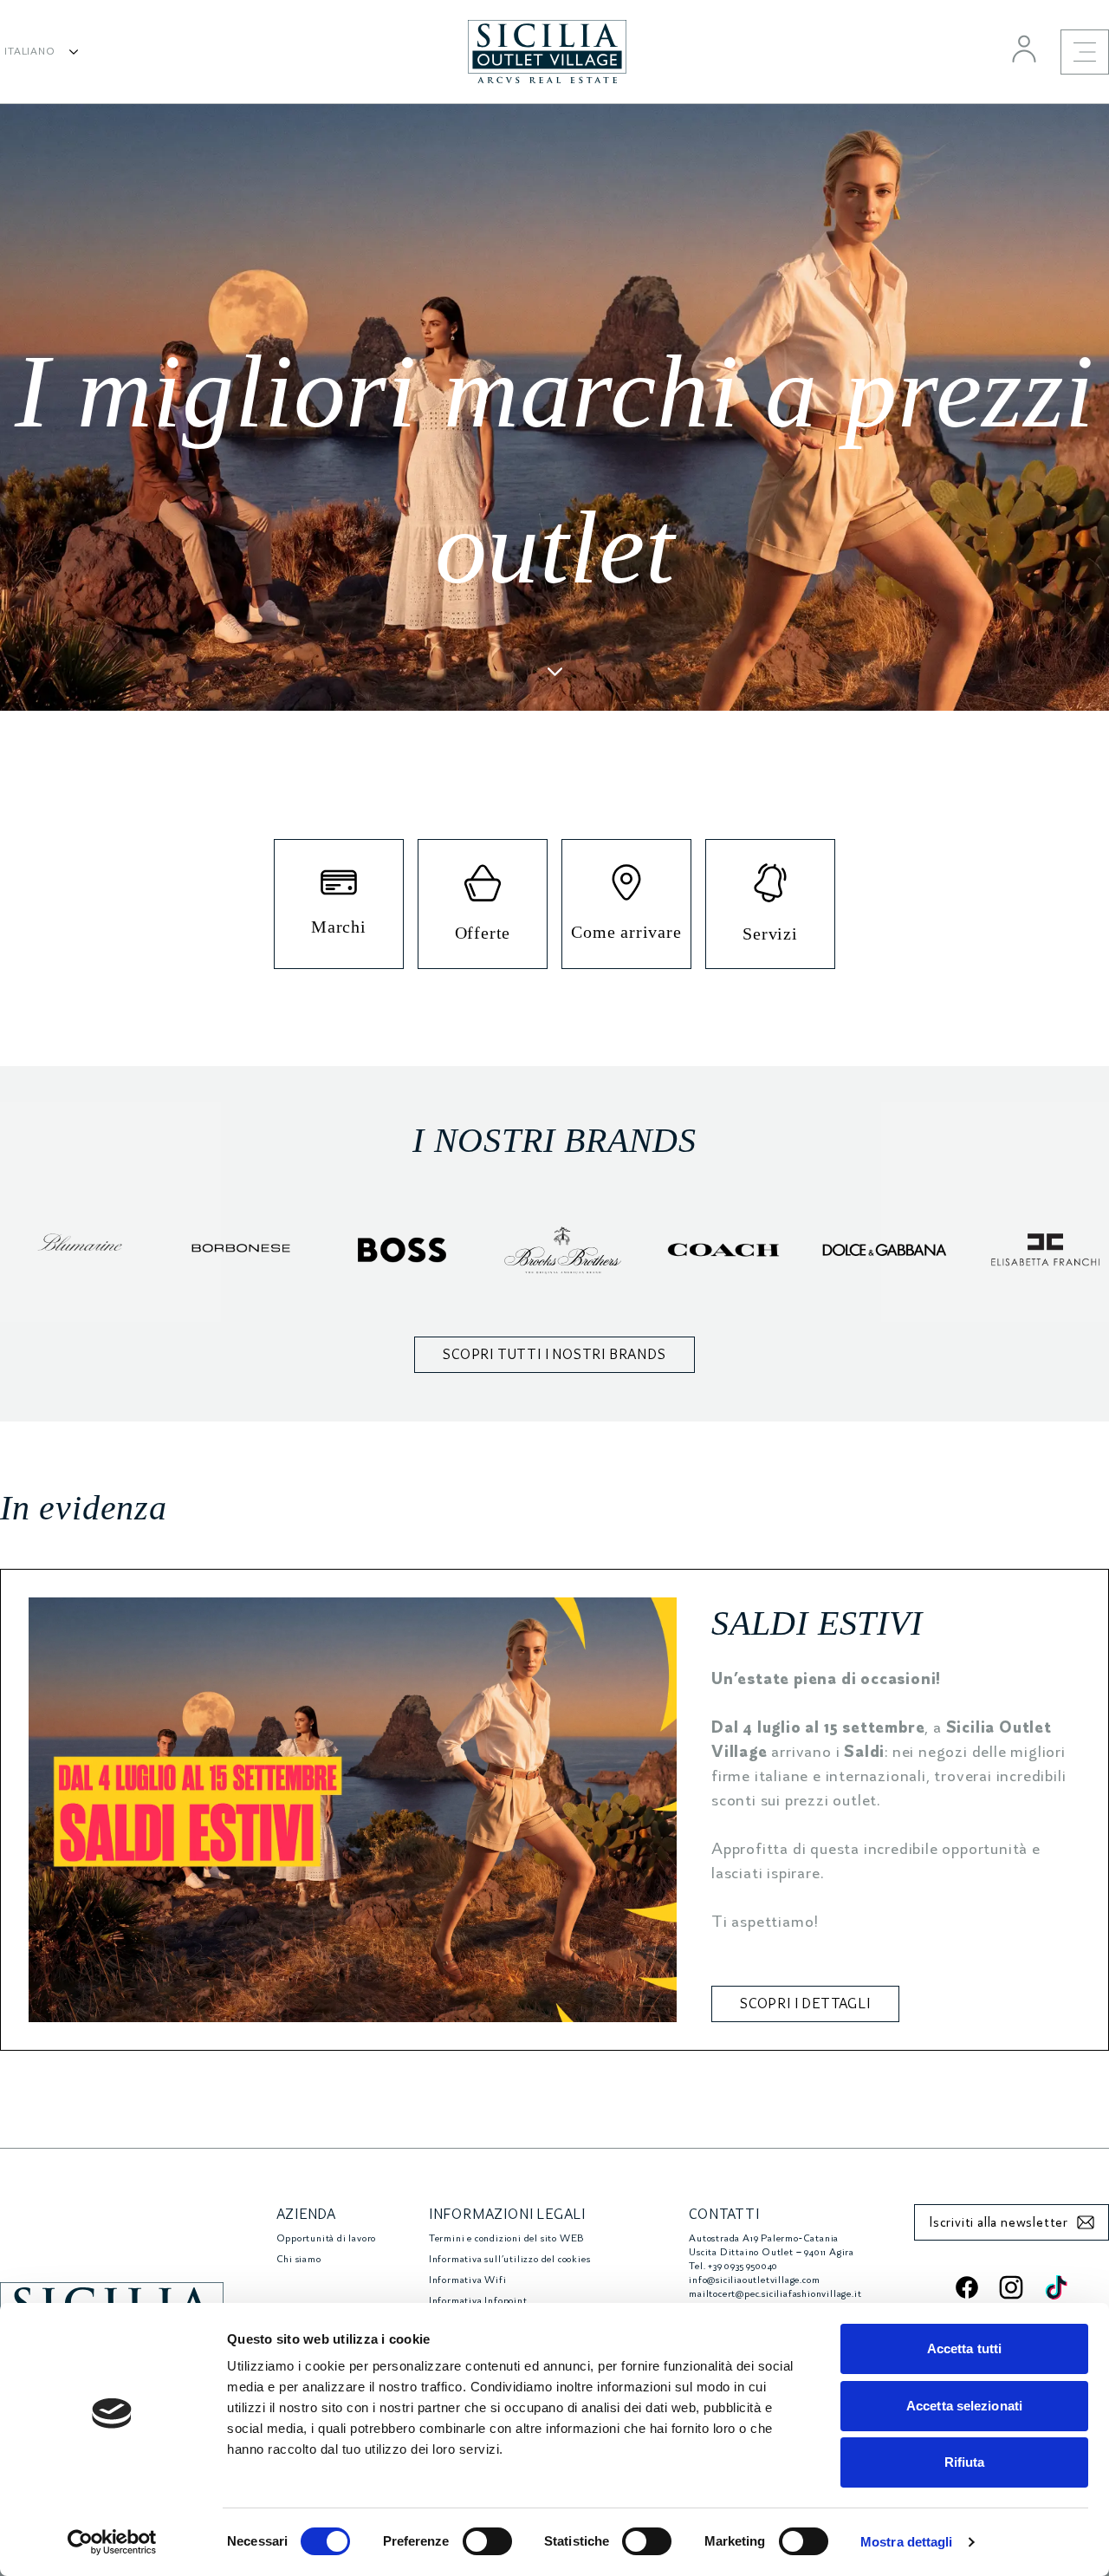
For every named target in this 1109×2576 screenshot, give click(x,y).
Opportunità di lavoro (327, 2238)
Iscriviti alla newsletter (999, 2222)
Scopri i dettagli (805, 2004)
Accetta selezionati (964, 2406)
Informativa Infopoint (478, 2301)
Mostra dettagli (907, 2542)
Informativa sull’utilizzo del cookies (510, 2259)
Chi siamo (299, 2259)
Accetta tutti (964, 2348)
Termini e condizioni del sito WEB (506, 2238)
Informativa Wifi (468, 2280)
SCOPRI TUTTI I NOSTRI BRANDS (554, 1355)
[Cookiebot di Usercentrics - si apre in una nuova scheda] (112, 2542)
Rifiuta (965, 2462)
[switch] (487, 2541)
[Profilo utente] (1024, 49)
